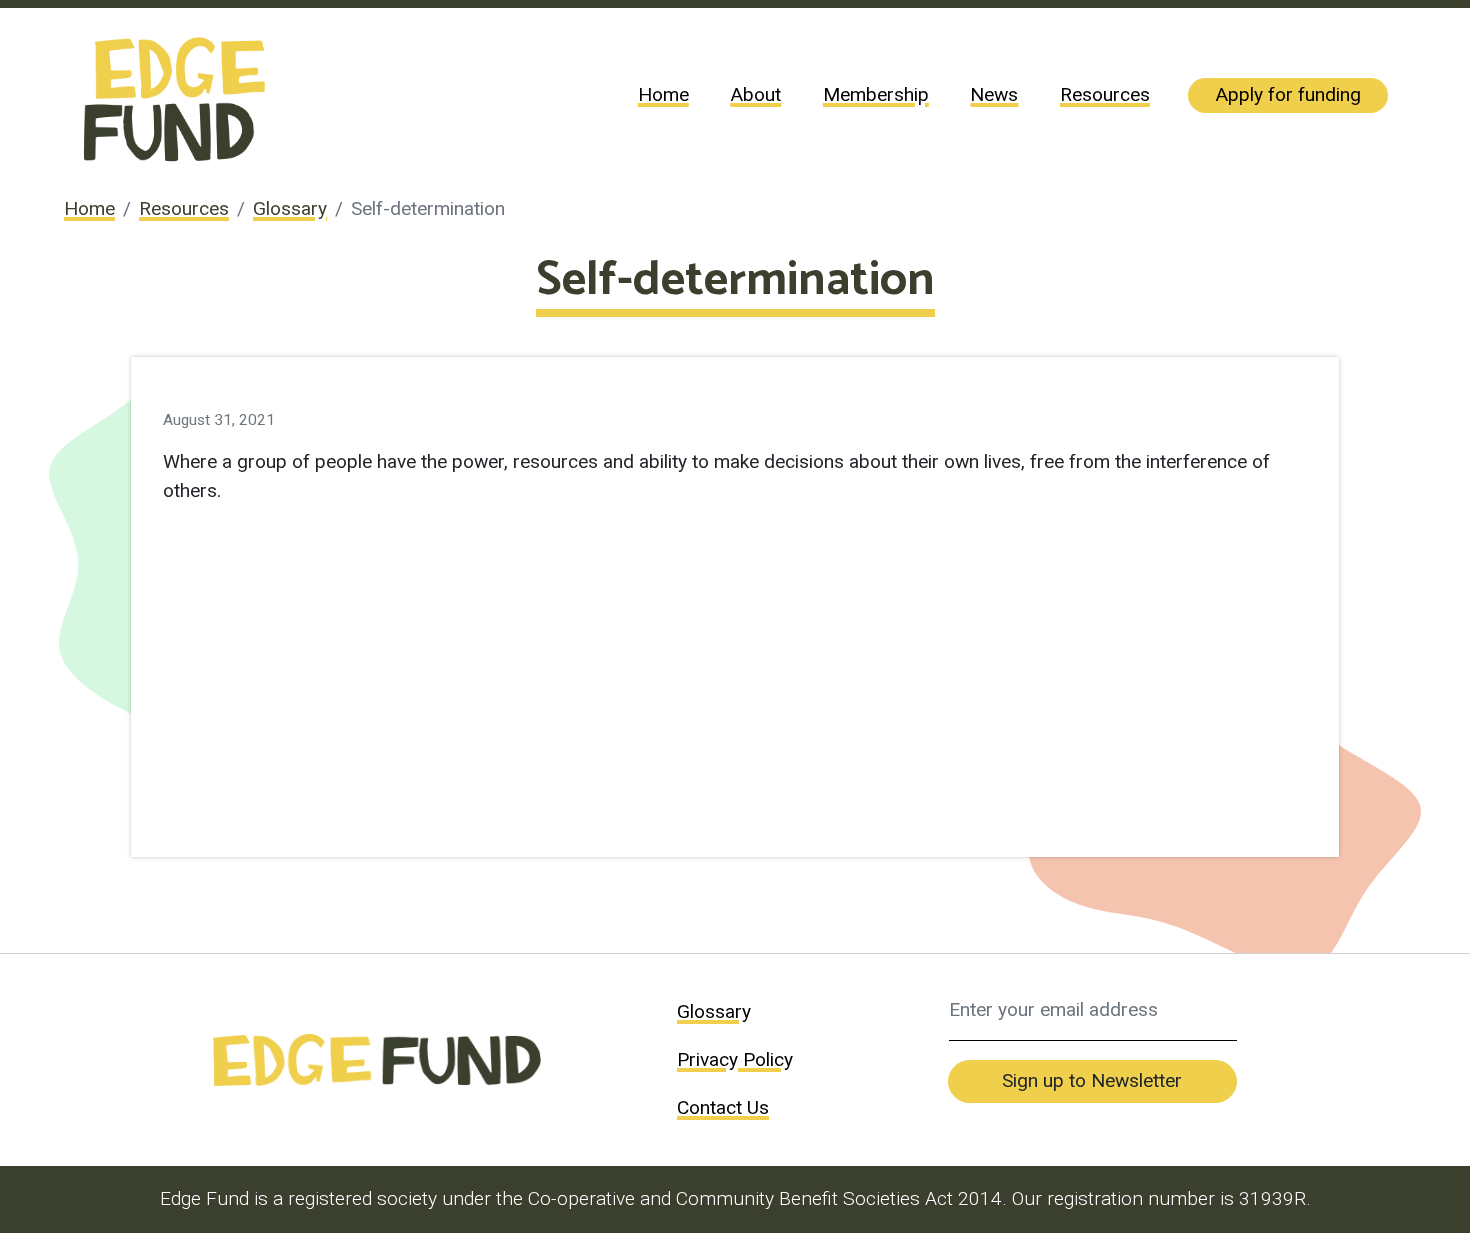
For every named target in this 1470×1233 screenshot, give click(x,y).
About (755, 94)
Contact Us (723, 1107)
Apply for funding (1288, 94)
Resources (1105, 94)
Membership (876, 94)
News (994, 94)
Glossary (290, 208)
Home (663, 94)
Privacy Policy (735, 1059)
